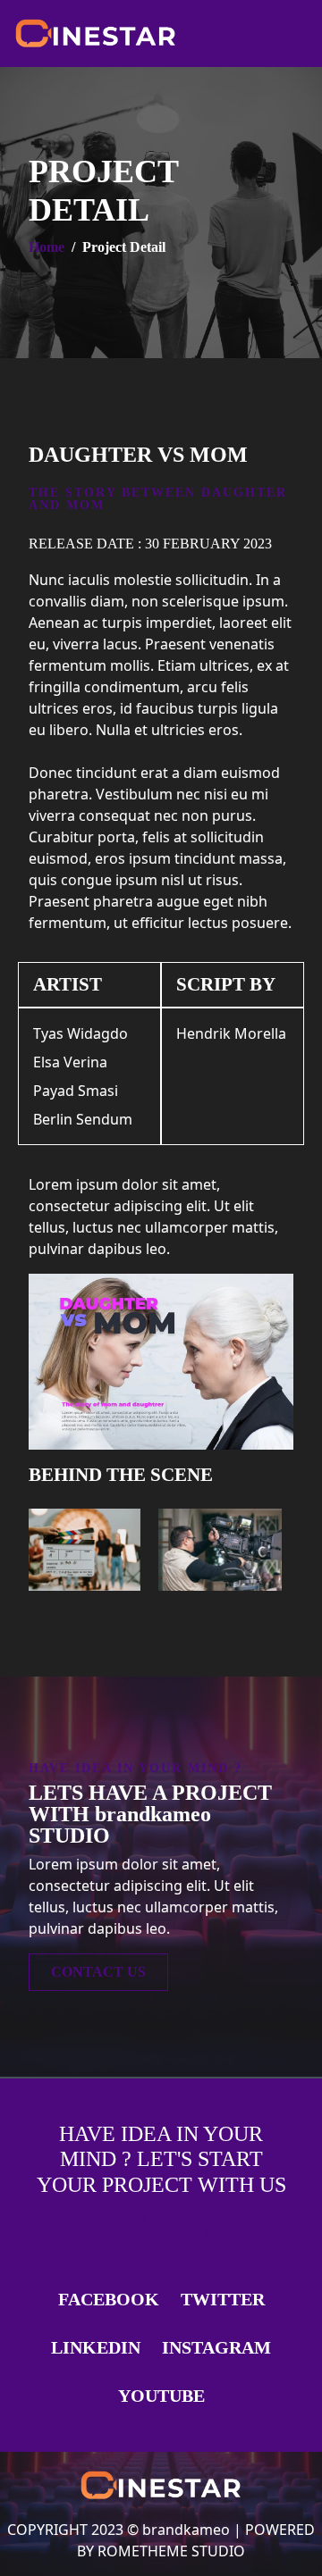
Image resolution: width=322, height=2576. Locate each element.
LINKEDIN (96, 2347)
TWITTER (223, 2299)
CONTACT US (98, 1972)
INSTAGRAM (216, 2347)
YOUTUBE (161, 2396)
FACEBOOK (109, 2299)
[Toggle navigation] (292, 33)
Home (47, 247)
